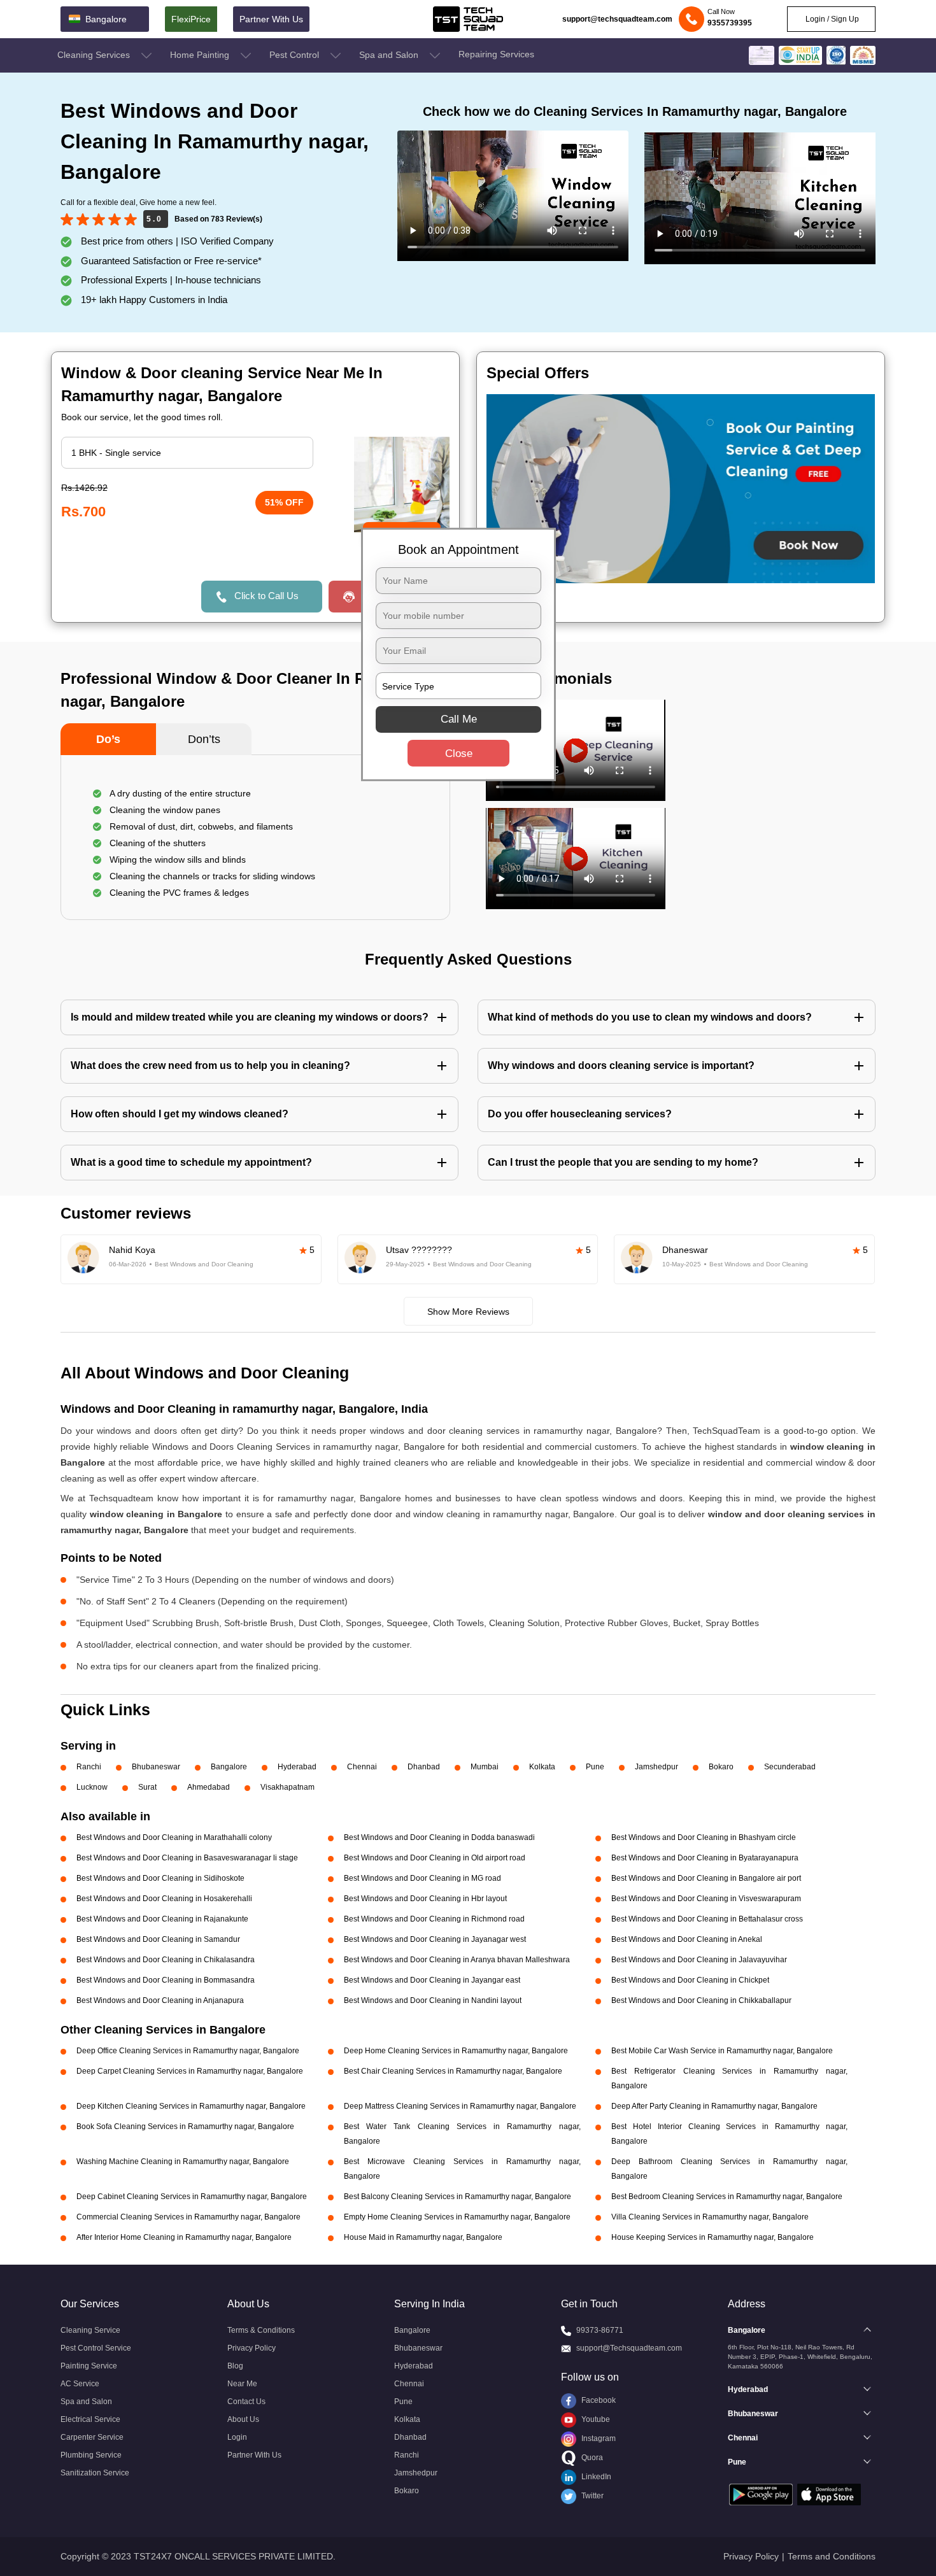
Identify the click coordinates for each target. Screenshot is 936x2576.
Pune (595, 1767)
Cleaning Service (90, 2330)
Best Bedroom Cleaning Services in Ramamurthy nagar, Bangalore (727, 2197)
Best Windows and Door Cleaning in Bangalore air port (706, 1878)
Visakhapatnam (287, 1787)
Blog (235, 2366)
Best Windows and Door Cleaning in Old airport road (435, 1858)
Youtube (595, 2419)
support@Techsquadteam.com (629, 2348)
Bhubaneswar (156, 1767)
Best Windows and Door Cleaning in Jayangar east (432, 1980)
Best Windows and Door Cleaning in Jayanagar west (435, 1939)
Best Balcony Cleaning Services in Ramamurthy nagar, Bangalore (457, 2197)
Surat (147, 1787)
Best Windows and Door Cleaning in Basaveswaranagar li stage (187, 1858)
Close (459, 754)
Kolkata (542, 1767)
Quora (591, 2458)
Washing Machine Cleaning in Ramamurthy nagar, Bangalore (183, 2162)
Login (237, 2437)
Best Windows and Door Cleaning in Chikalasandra (166, 1960)
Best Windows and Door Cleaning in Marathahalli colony (174, 1837)
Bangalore (229, 1767)
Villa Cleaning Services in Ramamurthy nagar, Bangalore (710, 2217)
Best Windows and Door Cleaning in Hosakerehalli (164, 1899)
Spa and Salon (390, 55)
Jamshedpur (656, 1767)
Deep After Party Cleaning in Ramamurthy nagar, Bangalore (714, 2106)
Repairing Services (496, 54)
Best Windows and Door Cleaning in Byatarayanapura (705, 1858)
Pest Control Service (96, 2348)
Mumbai (485, 1767)
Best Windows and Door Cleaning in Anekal (687, 1939)
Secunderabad (790, 1767)
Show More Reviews (468, 1312)
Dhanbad (424, 1767)
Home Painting (201, 55)
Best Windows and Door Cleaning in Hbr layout (425, 1899)
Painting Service (89, 2366)
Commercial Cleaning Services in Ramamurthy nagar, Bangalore (188, 2217)
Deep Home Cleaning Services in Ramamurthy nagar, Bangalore (456, 2051)
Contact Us (246, 2402)
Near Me (242, 2384)
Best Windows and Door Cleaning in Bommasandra (166, 1980)
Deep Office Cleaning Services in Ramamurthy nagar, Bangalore (188, 2051)
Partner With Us (271, 19)
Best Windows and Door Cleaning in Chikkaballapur (701, 2000)
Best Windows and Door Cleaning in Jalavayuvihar (699, 1960)
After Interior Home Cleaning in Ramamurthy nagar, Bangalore (184, 2237)
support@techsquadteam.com (617, 19)
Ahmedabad (209, 1787)
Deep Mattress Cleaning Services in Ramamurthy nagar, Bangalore (460, 2106)
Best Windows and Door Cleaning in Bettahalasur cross (707, 1919)
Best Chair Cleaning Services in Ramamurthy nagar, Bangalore (453, 2071)
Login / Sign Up (831, 19)
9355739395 (730, 23)
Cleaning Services (95, 55)
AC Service (80, 2384)
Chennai (362, 1767)
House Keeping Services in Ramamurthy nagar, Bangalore (713, 2237)
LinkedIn (595, 2477)
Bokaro (721, 1767)
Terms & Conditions (261, 2330)
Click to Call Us (266, 596)
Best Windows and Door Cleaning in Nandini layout (433, 2000)
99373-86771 (600, 2330)
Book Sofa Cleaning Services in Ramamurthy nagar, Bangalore (185, 2127)
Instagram (598, 2438)
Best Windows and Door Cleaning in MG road (422, 1878)
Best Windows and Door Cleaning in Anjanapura (160, 2000)
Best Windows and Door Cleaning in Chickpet (690, 1980)
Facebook (598, 2400)
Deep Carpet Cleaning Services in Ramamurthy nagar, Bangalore (190, 2071)
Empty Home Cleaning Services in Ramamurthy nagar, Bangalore (457, 2217)
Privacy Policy (252, 2348)
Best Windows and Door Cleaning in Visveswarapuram (706, 1899)
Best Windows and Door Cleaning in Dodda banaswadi (439, 1837)
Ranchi (89, 1767)
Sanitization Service (95, 2473)
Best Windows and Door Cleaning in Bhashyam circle (704, 1837)
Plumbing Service (91, 2455)
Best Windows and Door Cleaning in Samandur (158, 1939)
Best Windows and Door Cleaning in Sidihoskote (160, 1878)
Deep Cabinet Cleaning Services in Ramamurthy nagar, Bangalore (192, 2197)
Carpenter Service (92, 2437)
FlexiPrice (191, 19)
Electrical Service (90, 2419)
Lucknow (92, 1787)
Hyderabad (297, 1767)
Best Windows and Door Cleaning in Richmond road (434, 1919)
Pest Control (295, 55)
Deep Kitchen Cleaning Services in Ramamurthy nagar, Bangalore (191, 2106)
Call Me (459, 719)
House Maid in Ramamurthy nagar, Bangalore (423, 2237)
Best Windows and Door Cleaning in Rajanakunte (162, 1919)
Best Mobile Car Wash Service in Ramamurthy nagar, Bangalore (722, 2051)
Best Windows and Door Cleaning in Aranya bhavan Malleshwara (457, 1960)
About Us (243, 2419)
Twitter (592, 2496)
